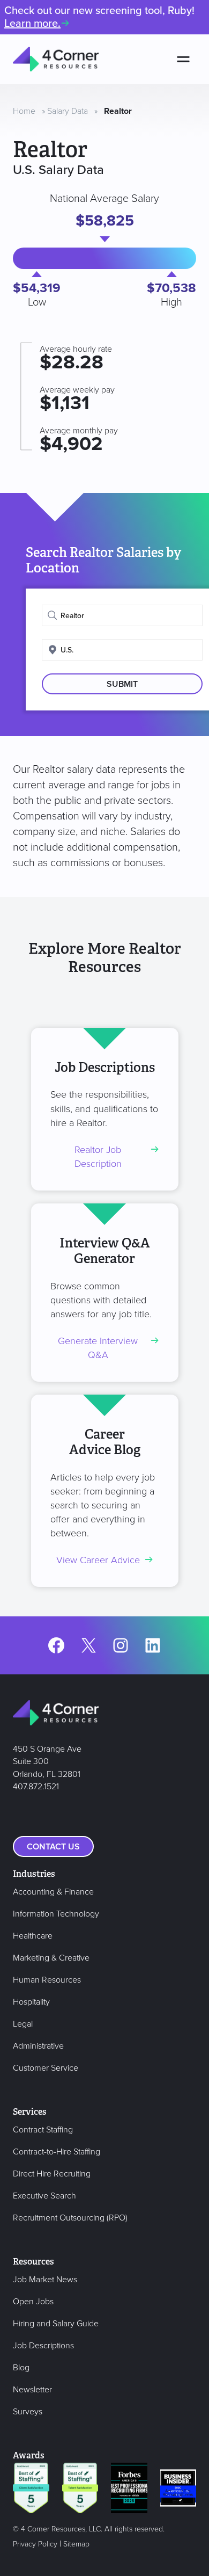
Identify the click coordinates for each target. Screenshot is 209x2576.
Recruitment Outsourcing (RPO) (70, 2218)
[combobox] (122, 615)
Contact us (53, 1847)
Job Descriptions (43, 2346)
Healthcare (33, 1936)
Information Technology (56, 1914)
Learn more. (32, 24)
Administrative (38, 2046)
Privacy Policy (35, 2544)
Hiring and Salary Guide (56, 2324)
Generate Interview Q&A (98, 1348)
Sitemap (76, 2544)
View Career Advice (98, 1560)
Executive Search (44, 2196)
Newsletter (32, 2390)
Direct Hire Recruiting (52, 2174)
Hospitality (31, 2002)
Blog (21, 2368)
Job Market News (45, 2280)
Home (24, 111)
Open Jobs (33, 2302)
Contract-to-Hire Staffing (57, 2152)
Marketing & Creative (51, 1958)
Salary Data (68, 111)
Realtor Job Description (98, 1157)
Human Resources (47, 1980)
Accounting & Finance (53, 1892)
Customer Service (46, 2068)
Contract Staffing (43, 2130)
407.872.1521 (36, 1787)
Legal (23, 2024)
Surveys (28, 2412)
